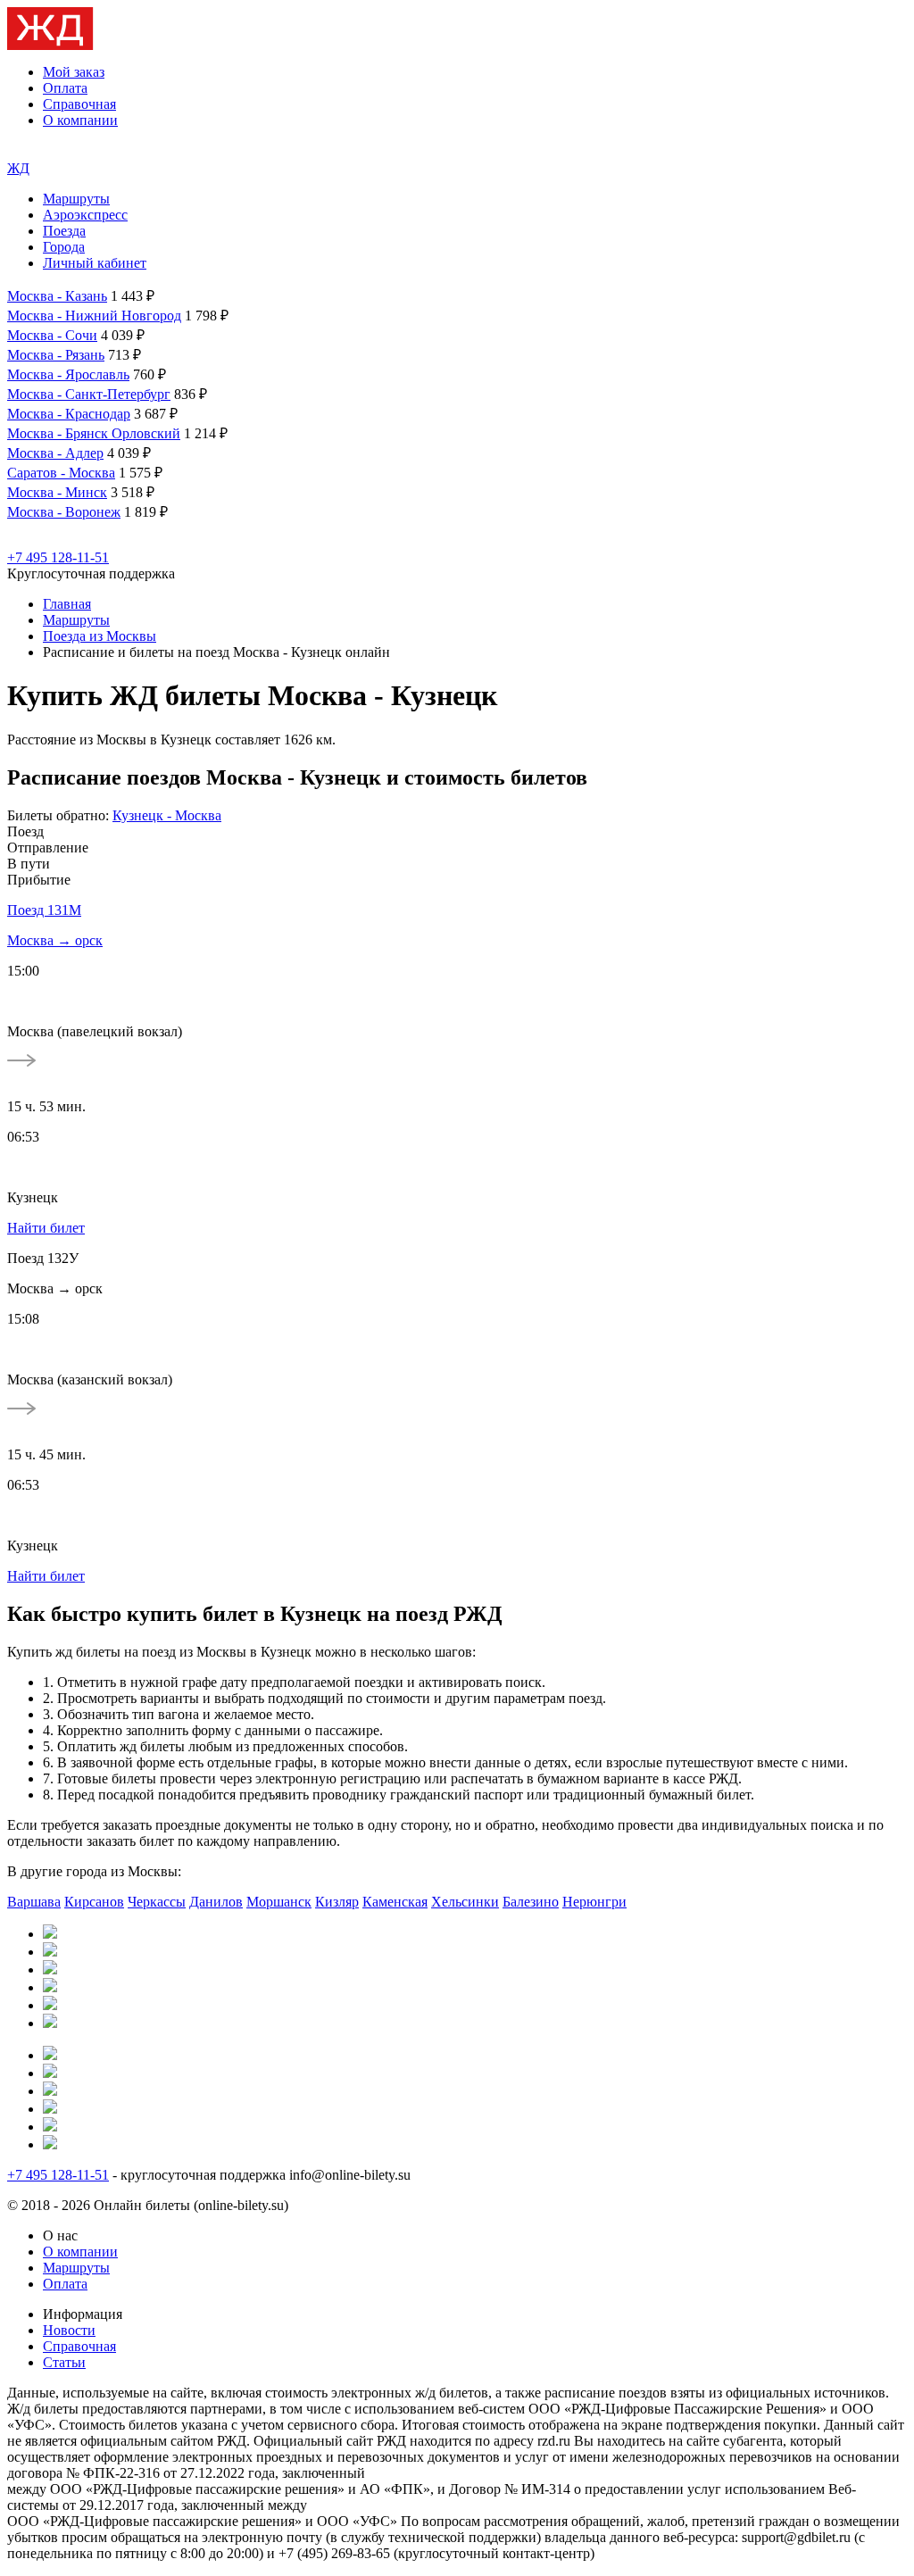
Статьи (64, 2362)
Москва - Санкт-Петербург (89, 394)
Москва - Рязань (56, 355)
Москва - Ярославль (68, 374)
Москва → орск (55, 940)
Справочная (79, 104)
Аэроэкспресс (85, 215)
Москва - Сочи (52, 335)
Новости (69, 2330)
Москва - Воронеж (64, 512)
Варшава (34, 1902)
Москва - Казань (57, 296)
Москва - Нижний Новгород (94, 316)
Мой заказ (74, 72)
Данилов (216, 1902)
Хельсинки (465, 1902)
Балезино (531, 1902)
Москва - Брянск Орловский (94, 433)
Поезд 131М (44, 910)
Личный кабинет (95, 263)
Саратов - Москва (61, 473)
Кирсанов (94, 1902)
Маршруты (76, 199)
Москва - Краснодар (69, 414)
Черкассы (157, 1902)
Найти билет (46, 1228)
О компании (80, 120)
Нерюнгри (594, 1902)
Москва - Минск (57, 492)
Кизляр (337, 1902)
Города (64, 247)
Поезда (64, 231)
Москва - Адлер (55, 453)
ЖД (18, 168)
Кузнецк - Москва (167, 815)
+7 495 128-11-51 (58, 557)
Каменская (395, 1902)
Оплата (65, 88)
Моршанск (279, 1902)
